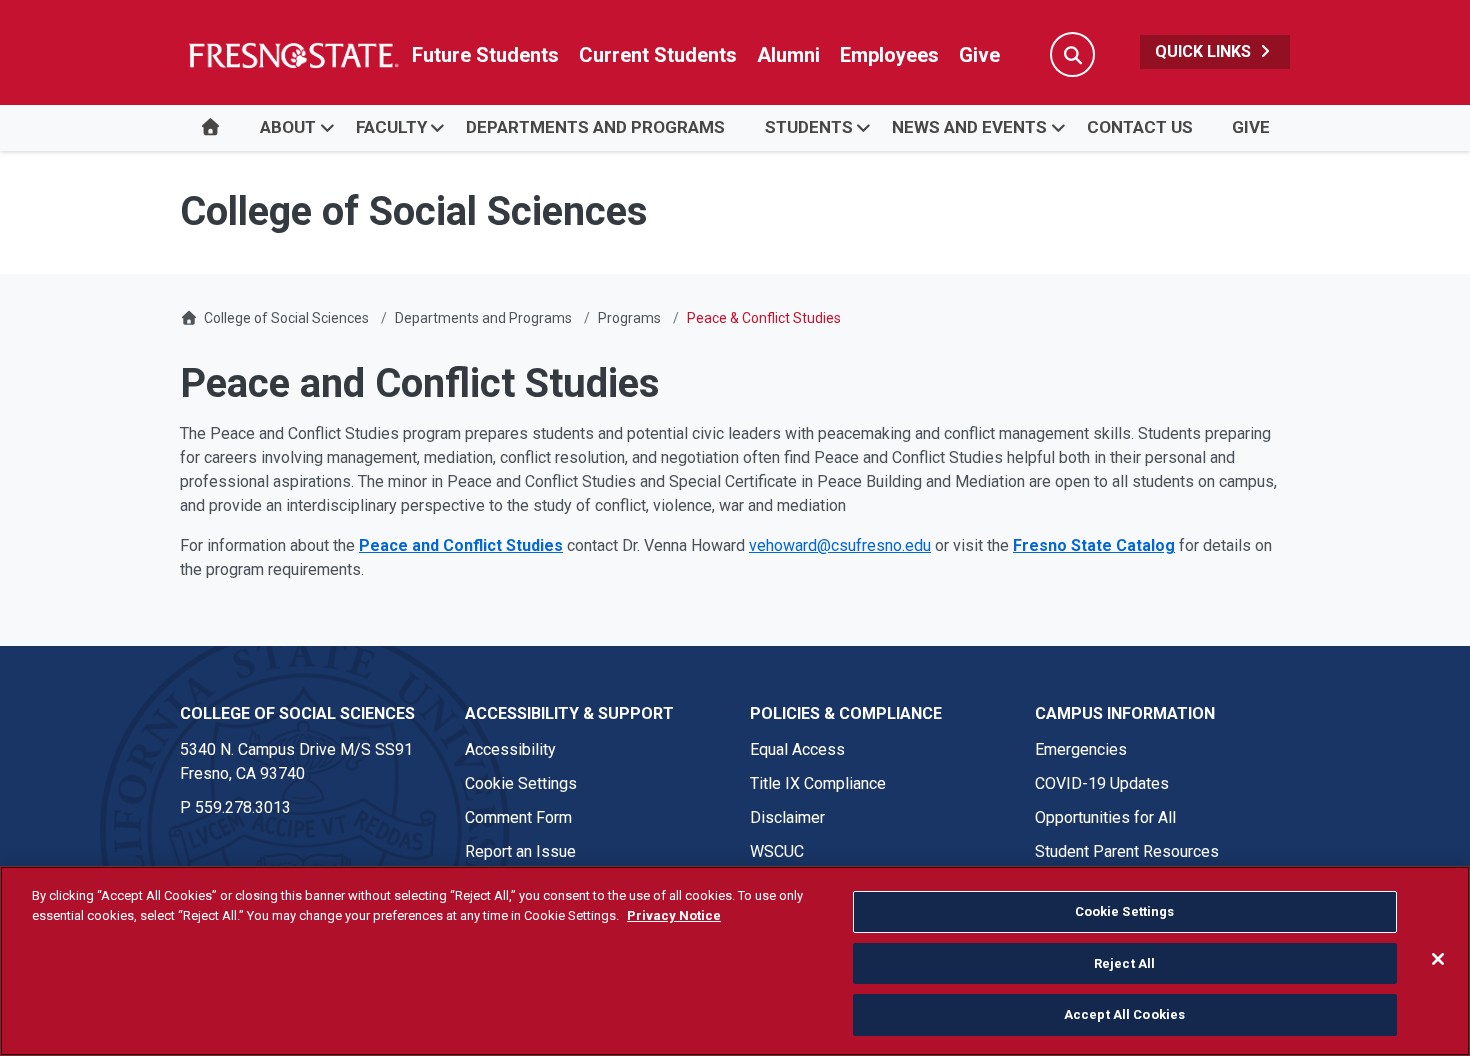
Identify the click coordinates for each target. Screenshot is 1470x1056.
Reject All (1124, 963)
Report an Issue (520, 851)
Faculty (391, 127)
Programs (629, 318)
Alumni (788, 55)
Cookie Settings (521, 783)
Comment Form (518, 817)
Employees (889, 55)
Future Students (485, 55)
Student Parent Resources (1127, 851)
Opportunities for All (1105, 817)
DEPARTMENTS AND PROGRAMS (595, 127)
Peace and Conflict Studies (461, 545)
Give (979, 55)
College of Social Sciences (286, 318)
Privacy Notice (674, 915)
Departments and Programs (483, 318)
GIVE (1251, 127)
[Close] (1438, 959)
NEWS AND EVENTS (969, 127)
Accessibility (510, 749)
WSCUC (777, 851)
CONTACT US (1140, 127)
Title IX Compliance (818, 783)
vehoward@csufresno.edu (840, 545)
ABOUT (288, 127)
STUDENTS (809, 127)
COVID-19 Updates (1102, 783)
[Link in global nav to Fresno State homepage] (292, 55)
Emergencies (1081, 749)
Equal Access (797, 749)
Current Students (658, 55)
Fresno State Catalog (1094, 545)
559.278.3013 (243, 807)
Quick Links (1205, 51)
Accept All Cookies (1124, 1014)
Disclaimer (787, 817)
